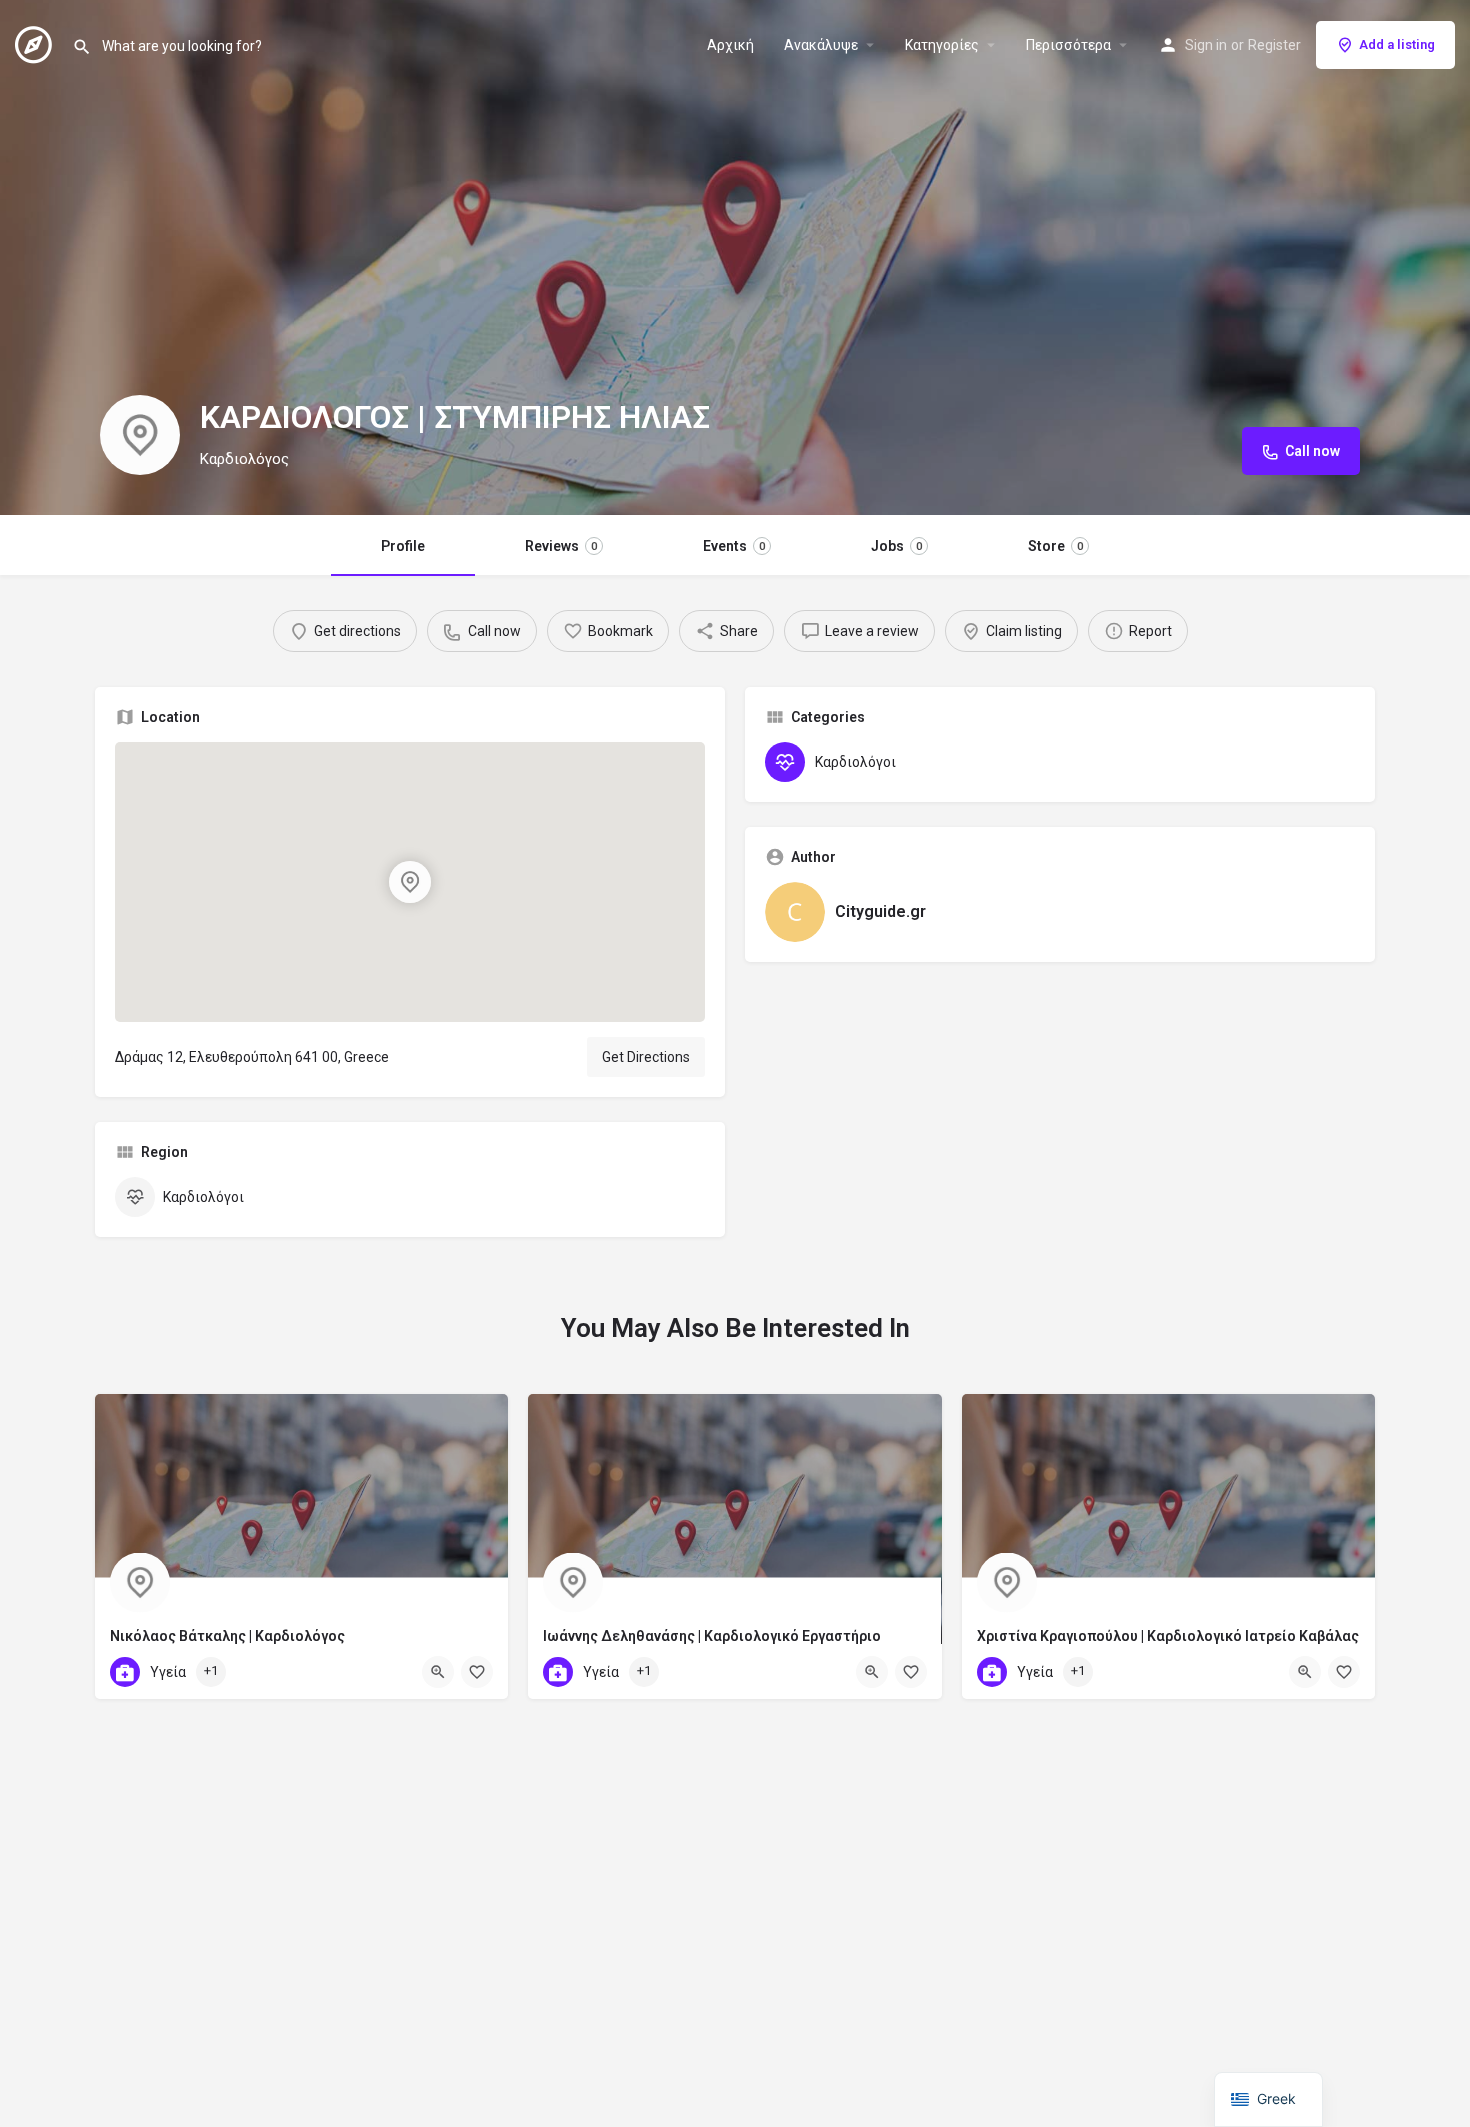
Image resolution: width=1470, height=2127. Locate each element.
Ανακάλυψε (821, 45)
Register (1274, 45)
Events (734, 546)
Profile (403, 546)
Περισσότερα (1068, 45)
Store (1055, 546)
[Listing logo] (140, 435)
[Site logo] (36, 43)
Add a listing (1397, 44)
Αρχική (730, 45)
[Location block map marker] (410, 882)
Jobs (896, 546)
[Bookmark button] (477, 1672)
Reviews (561, 546)
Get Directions (646, 1057)
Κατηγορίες (942, 45)
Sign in (1206, 45)
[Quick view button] (438, 1672)
